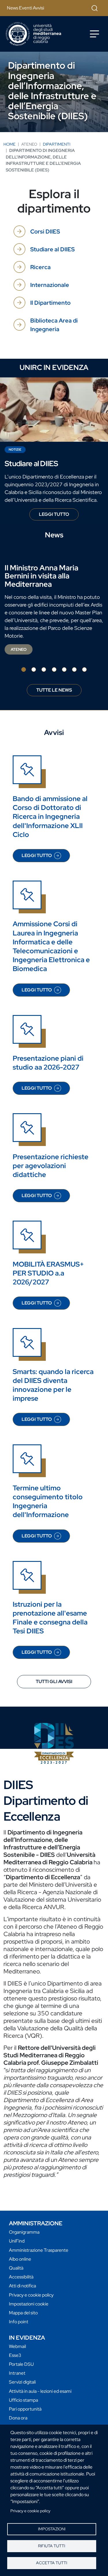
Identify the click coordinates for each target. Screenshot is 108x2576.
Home (10, 144)
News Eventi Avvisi (25, 8)
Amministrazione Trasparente (39, 2250)
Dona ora (18, 2418)
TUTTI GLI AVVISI (54, 1681)
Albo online (20, 2259)
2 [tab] (34, 669)
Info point (19, 2322)
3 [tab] (44, 669)
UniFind (17, 2241)
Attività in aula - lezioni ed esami (40, 2391)
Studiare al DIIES (52, 249)
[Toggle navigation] (94, 34)
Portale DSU (21, 2364)
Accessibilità (21, 2277)
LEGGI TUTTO (59, 516)
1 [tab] (24, 669)
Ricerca (40, 267)
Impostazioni (52, 2529)
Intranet (17, 2373)
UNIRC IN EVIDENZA (54, 367)
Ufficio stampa (23, 2400)
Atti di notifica (22, 2286)
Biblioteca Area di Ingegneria (54, 325)
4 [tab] (54, 669)
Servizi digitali (22, 2382)
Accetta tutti (52, 2563)
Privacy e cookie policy (30, 2511)
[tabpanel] (54, 610)
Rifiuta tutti (52, 2546)
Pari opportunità (25, 2409)
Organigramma (24, 2232)
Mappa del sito (23, 2313)
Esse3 (15, 2355)
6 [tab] (74, 669)
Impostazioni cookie (29, 2304)
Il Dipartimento (50, 303)
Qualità (16, 2268)
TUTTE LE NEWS (54, 690)
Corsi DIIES (45, 231)
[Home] (33, 34)
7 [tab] (84, 669)
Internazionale (50, 285)
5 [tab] (64, 669)
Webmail (17, 2346)
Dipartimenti (57, 144)
